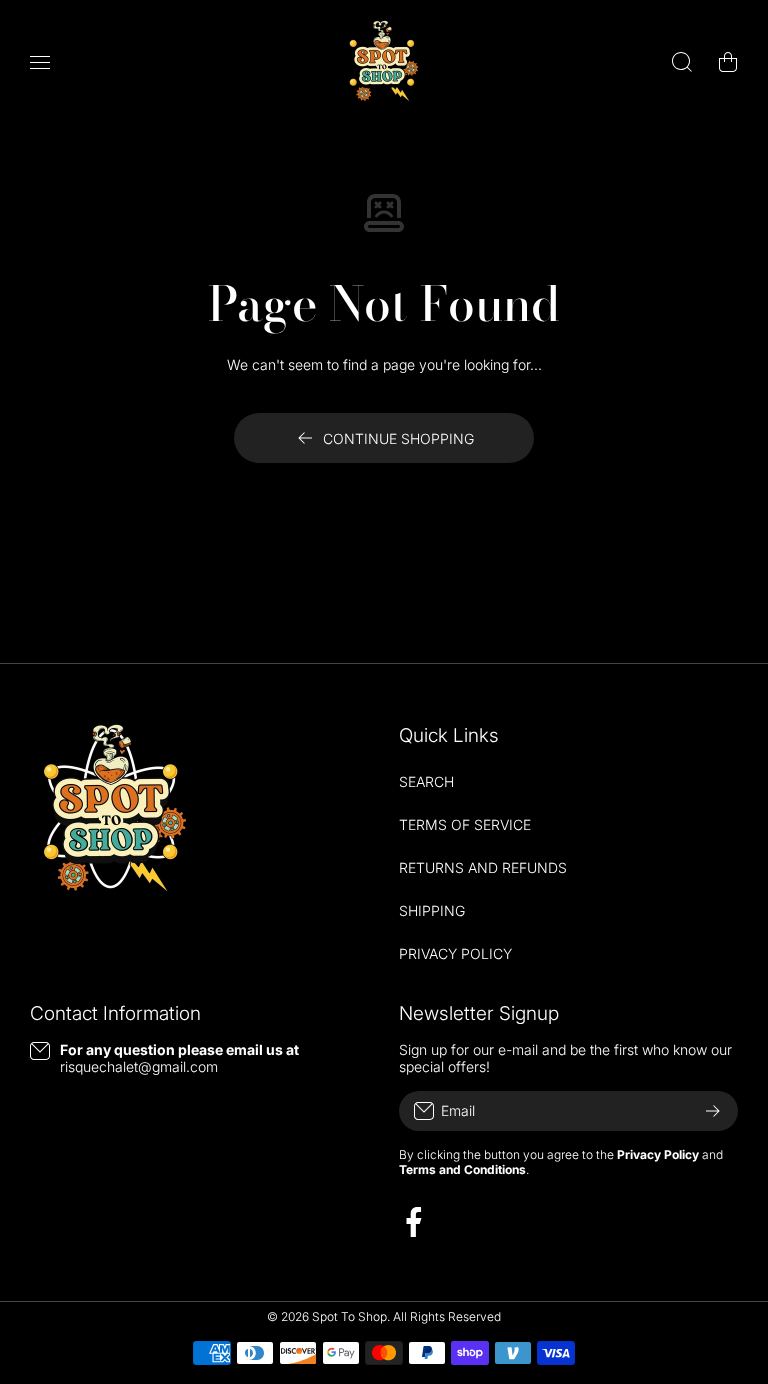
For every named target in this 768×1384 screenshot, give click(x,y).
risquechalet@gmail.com (139, 1066)
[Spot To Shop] (384, 61)
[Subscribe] (713, 1111)
